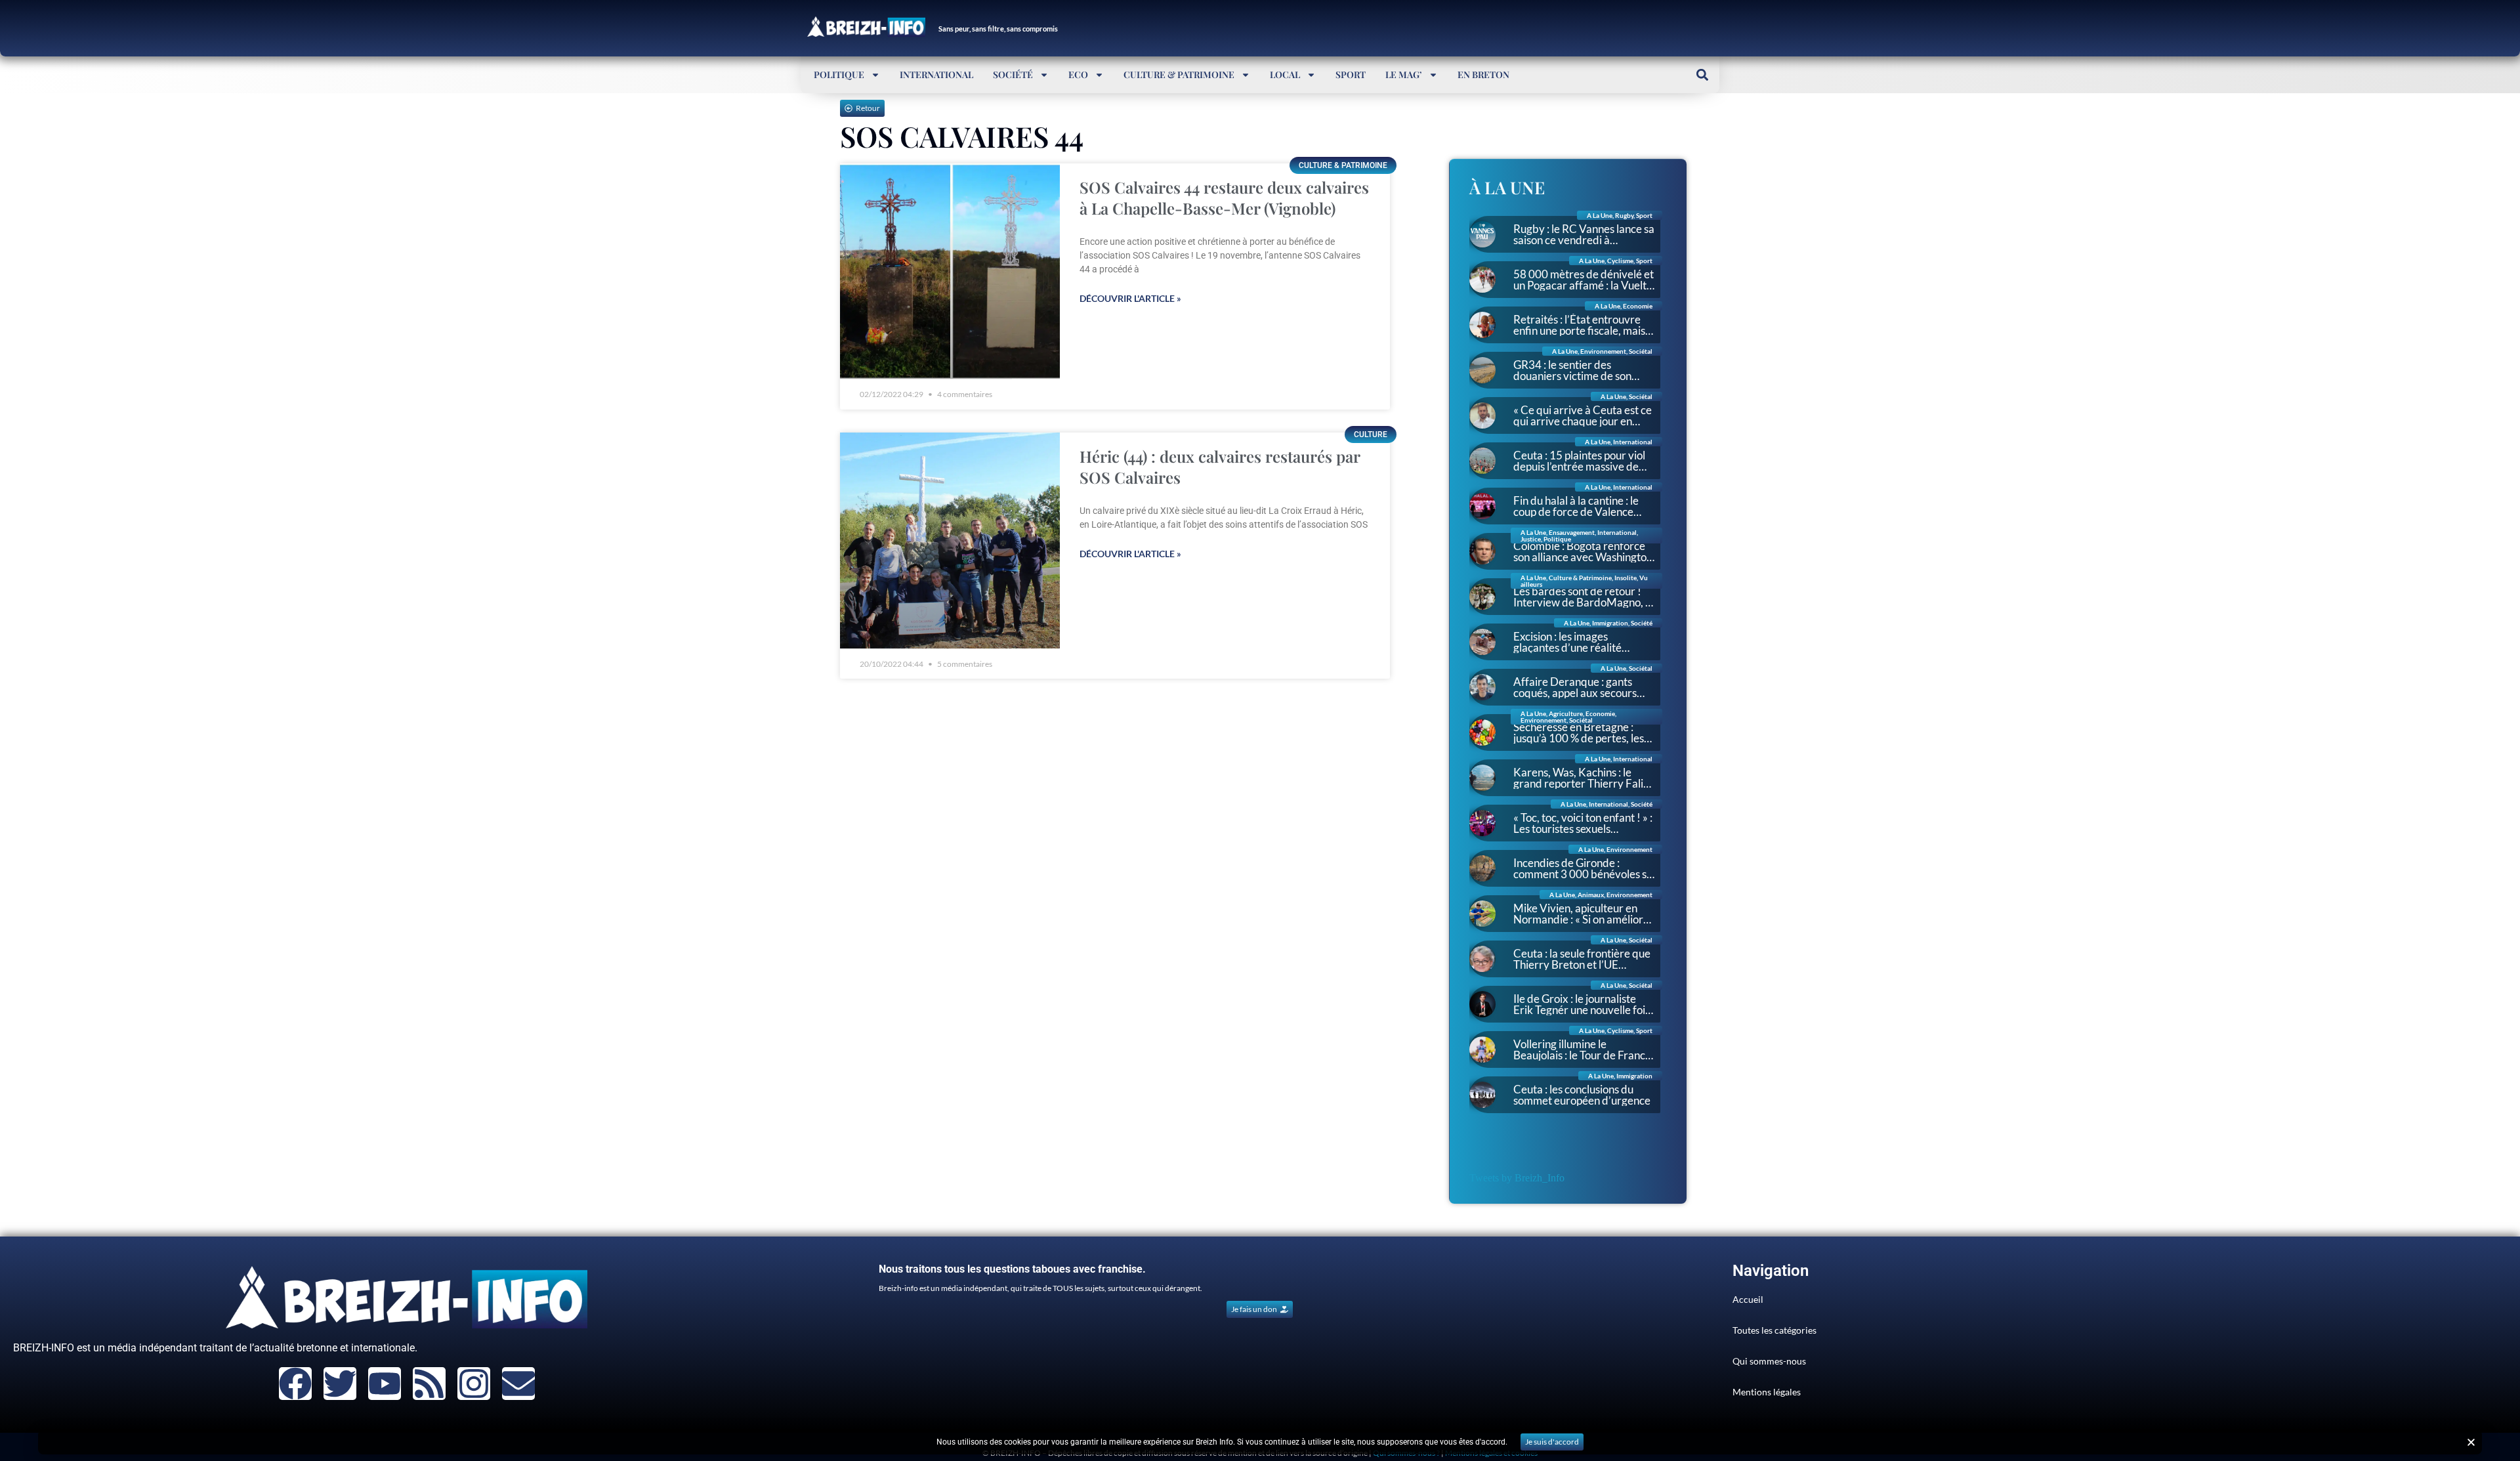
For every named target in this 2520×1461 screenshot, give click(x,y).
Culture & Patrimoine (1179, 74)
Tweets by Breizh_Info (1517, 1178)
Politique (839, 74)
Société (1013, 74)
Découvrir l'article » (1130, 298)
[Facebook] (295, 1384)
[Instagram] (474, 1384)
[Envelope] (518, 1384)
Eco (1078, 74)
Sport (1351, 74)
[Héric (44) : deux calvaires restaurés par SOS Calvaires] (950, 540)
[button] (1702, 74)
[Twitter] (340, 1384)
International (936, 74)
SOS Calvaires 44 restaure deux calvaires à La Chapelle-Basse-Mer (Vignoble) (1224, 198)
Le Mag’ (1404, 74)
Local (1285, 74)
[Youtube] (385, 1384)
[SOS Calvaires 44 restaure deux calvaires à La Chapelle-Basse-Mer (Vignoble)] (950, 271)
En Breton (1483, 74)
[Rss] (429, 1384)
